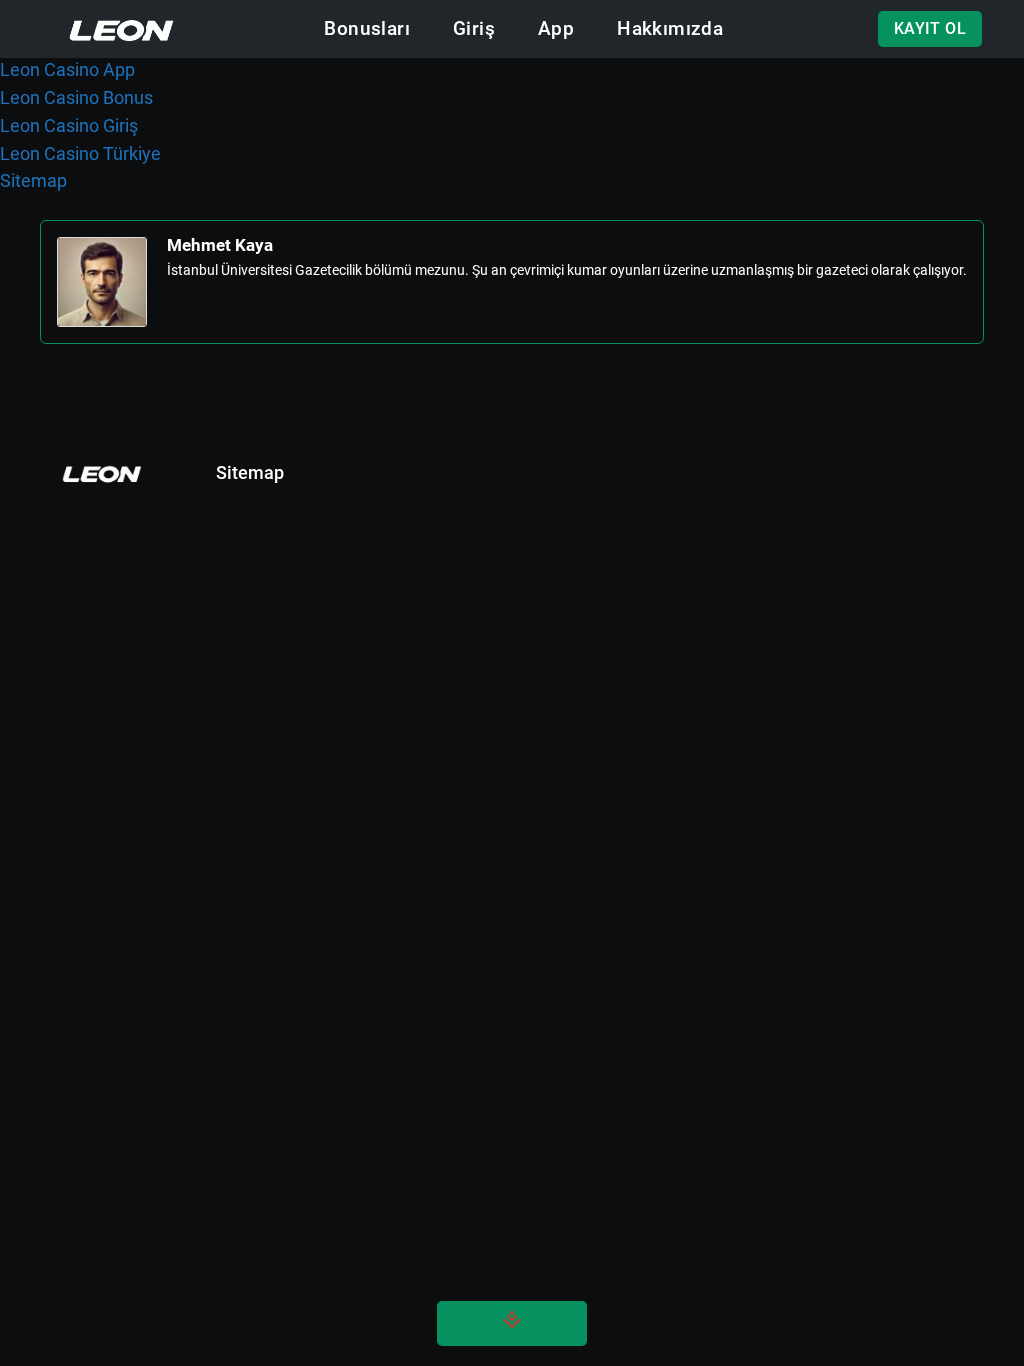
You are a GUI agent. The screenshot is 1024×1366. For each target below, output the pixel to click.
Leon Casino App (67, 69)
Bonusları (367, 29)
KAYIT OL (930, 29)
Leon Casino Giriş (69, 125)
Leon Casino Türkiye (80, 153)
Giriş (474, 29)
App (556, 29)
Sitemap (33, 180)
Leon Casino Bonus (76, 97)
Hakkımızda (670, 29)
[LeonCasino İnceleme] (121, 29)
